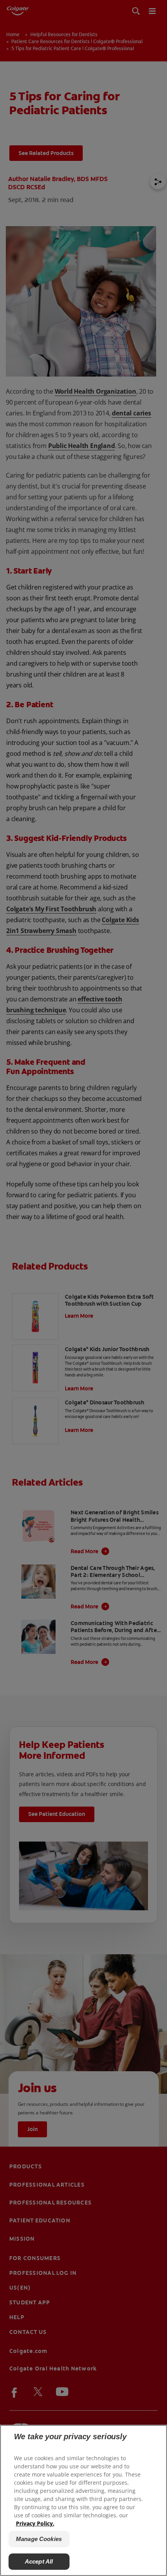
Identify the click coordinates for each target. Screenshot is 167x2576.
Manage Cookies (39, 2539)
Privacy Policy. (35, 2523)
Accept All (39, 2561)
